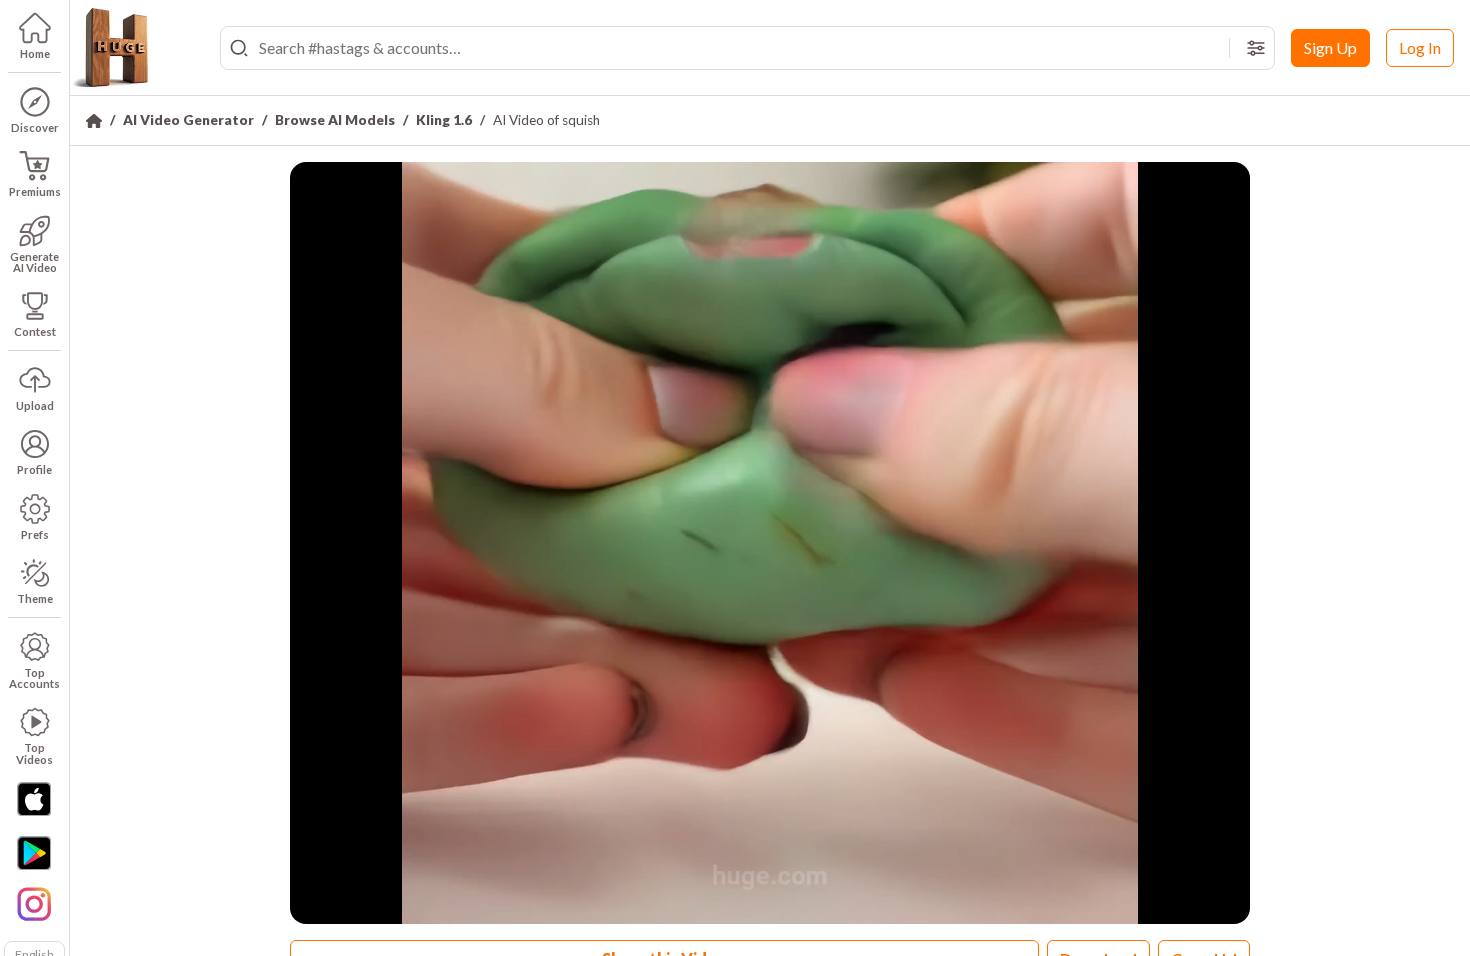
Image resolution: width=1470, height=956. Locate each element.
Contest (35, 331)
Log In (1420, 47)
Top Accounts (34, 678)
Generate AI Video (34, 262)
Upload (35, 405)
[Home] (94, 121)
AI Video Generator (188, 120)
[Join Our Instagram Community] (34, 902)
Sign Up (1330, 47)
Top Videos (34, 753)
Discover (35, 127)
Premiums (35, 191)
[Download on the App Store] (34, 799)
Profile (34, 469)
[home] (110, 48)
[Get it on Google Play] (34, 853)
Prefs (35, 534)
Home (35, 53)
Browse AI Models (335, 120)
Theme (35, 598)
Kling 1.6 (444, 120)
